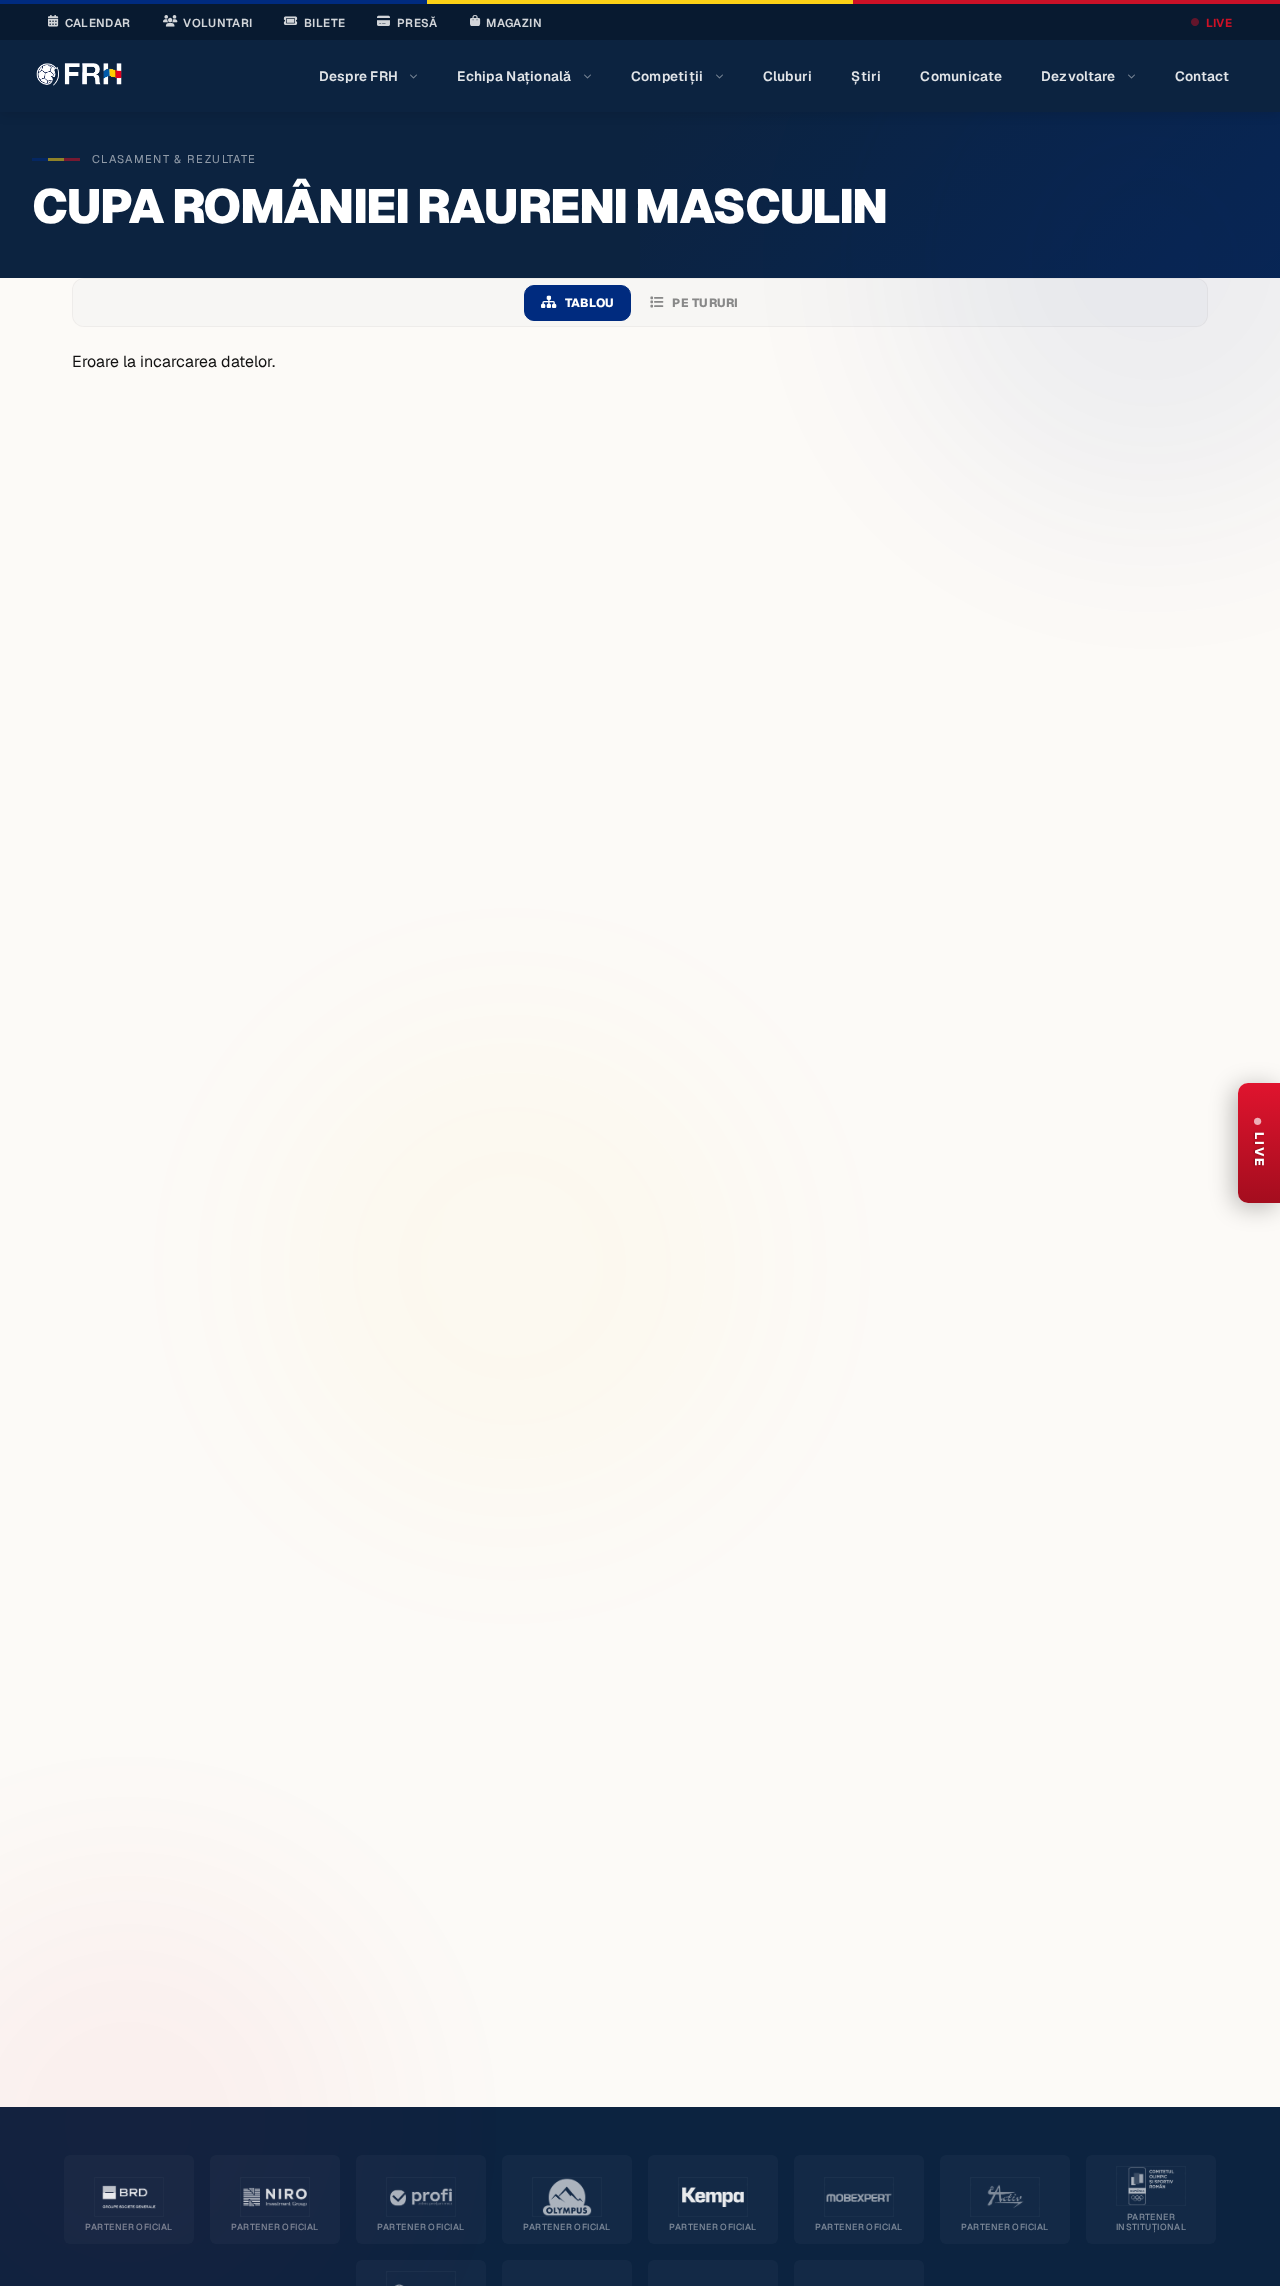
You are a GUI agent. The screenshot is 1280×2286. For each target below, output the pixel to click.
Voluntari (217, 22)
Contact (1202, 76)
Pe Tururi (705, 303)
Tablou (589, 303)
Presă (417, 22)
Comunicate (961, 76)
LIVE (1219, 22)
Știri (866, 76)
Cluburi (788, 76)
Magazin (513, 22)
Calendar (98, 22)
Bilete (324, 22)
